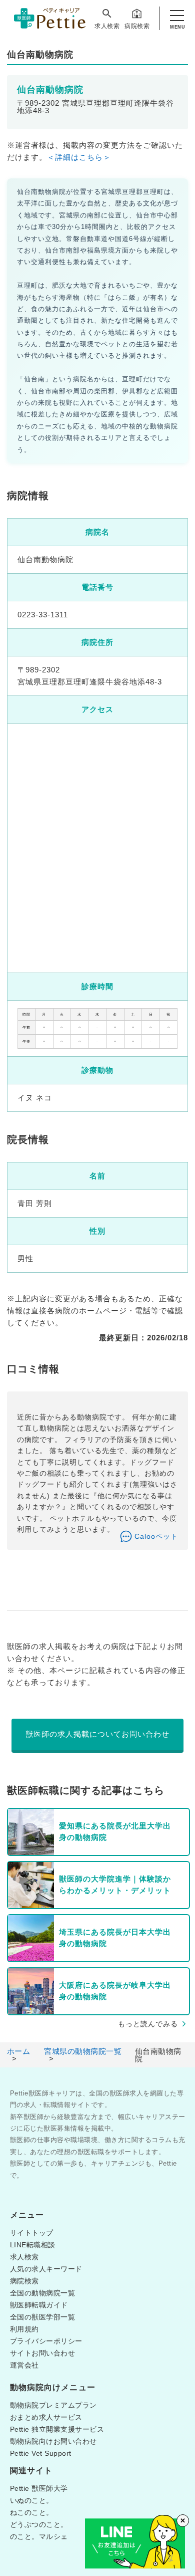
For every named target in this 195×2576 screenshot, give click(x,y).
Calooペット (156, 1536)
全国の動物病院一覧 (43, 2293)
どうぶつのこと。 (39, 2524)
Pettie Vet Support (41, 2453)
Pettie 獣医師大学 (39, 2488)
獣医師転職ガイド (39, 2305)
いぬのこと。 (32, 2500)
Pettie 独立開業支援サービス (57, 2429)
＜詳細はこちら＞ (79, 157)
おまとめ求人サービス (46, 2417)
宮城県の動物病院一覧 (83, 2051)
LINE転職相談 (33, 2245)
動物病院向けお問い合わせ (53, 2441)
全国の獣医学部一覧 (43, 2317)
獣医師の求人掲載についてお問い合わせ (97, 1734)
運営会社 (24, 2365)
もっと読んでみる (148, 2024)
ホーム (19, 2051)
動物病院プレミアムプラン (53, 2405)
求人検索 (107, 26)
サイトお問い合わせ (43, 2353)
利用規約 (24, 2329)
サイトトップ (32, 2233)
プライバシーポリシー (46, 2341)
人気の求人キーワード (46, 2269)
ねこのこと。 (32, 2512)
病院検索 (137, 26)
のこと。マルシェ (39, 2536)
